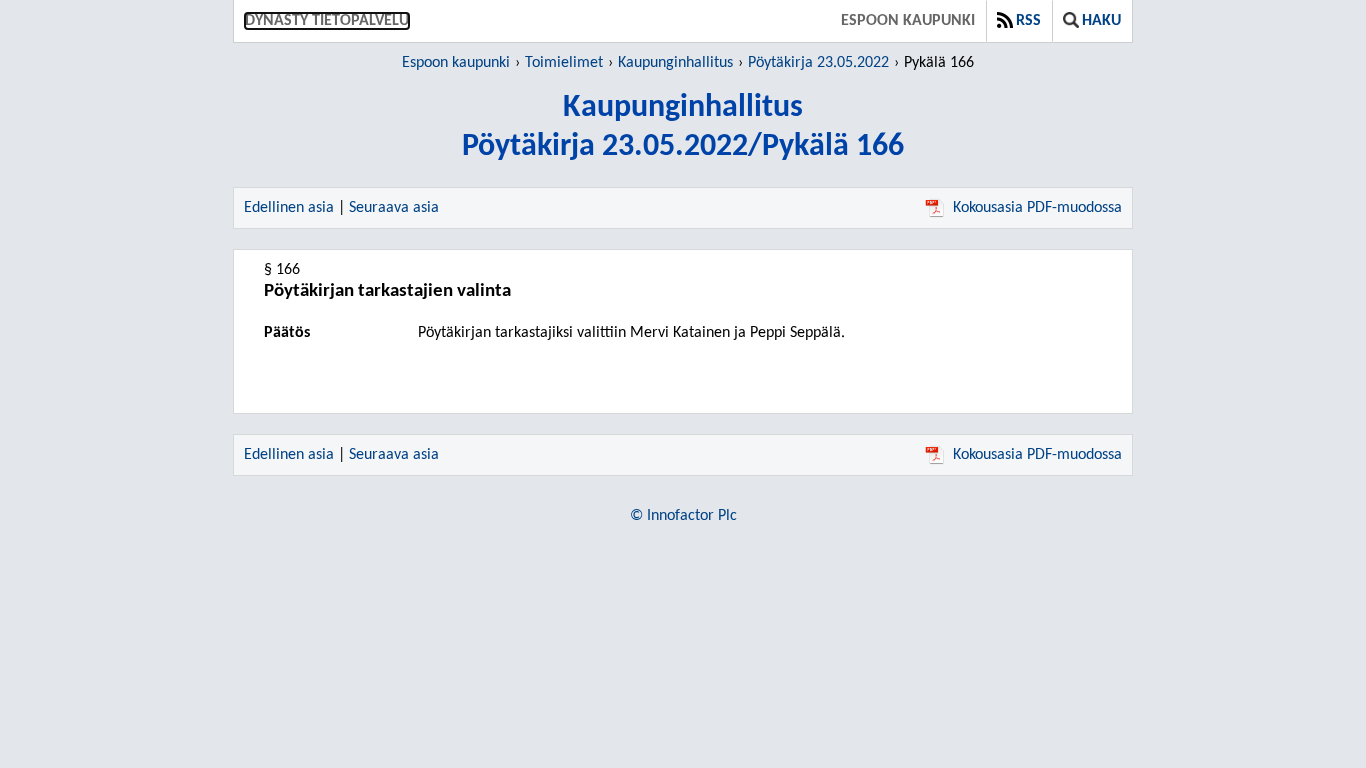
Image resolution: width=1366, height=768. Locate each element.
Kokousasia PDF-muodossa (1037, 208)
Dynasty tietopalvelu (327, 21)
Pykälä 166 (939, 63)
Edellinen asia (289, 208)
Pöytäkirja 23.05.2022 (818, 63)
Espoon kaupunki (908, 21)
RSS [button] (1028, 21)
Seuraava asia (394, 208)
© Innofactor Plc (683, 516)
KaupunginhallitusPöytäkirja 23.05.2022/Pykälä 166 (683, 127)
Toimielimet (564, 63)
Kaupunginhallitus (675, 63)
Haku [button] (1101, 21)
